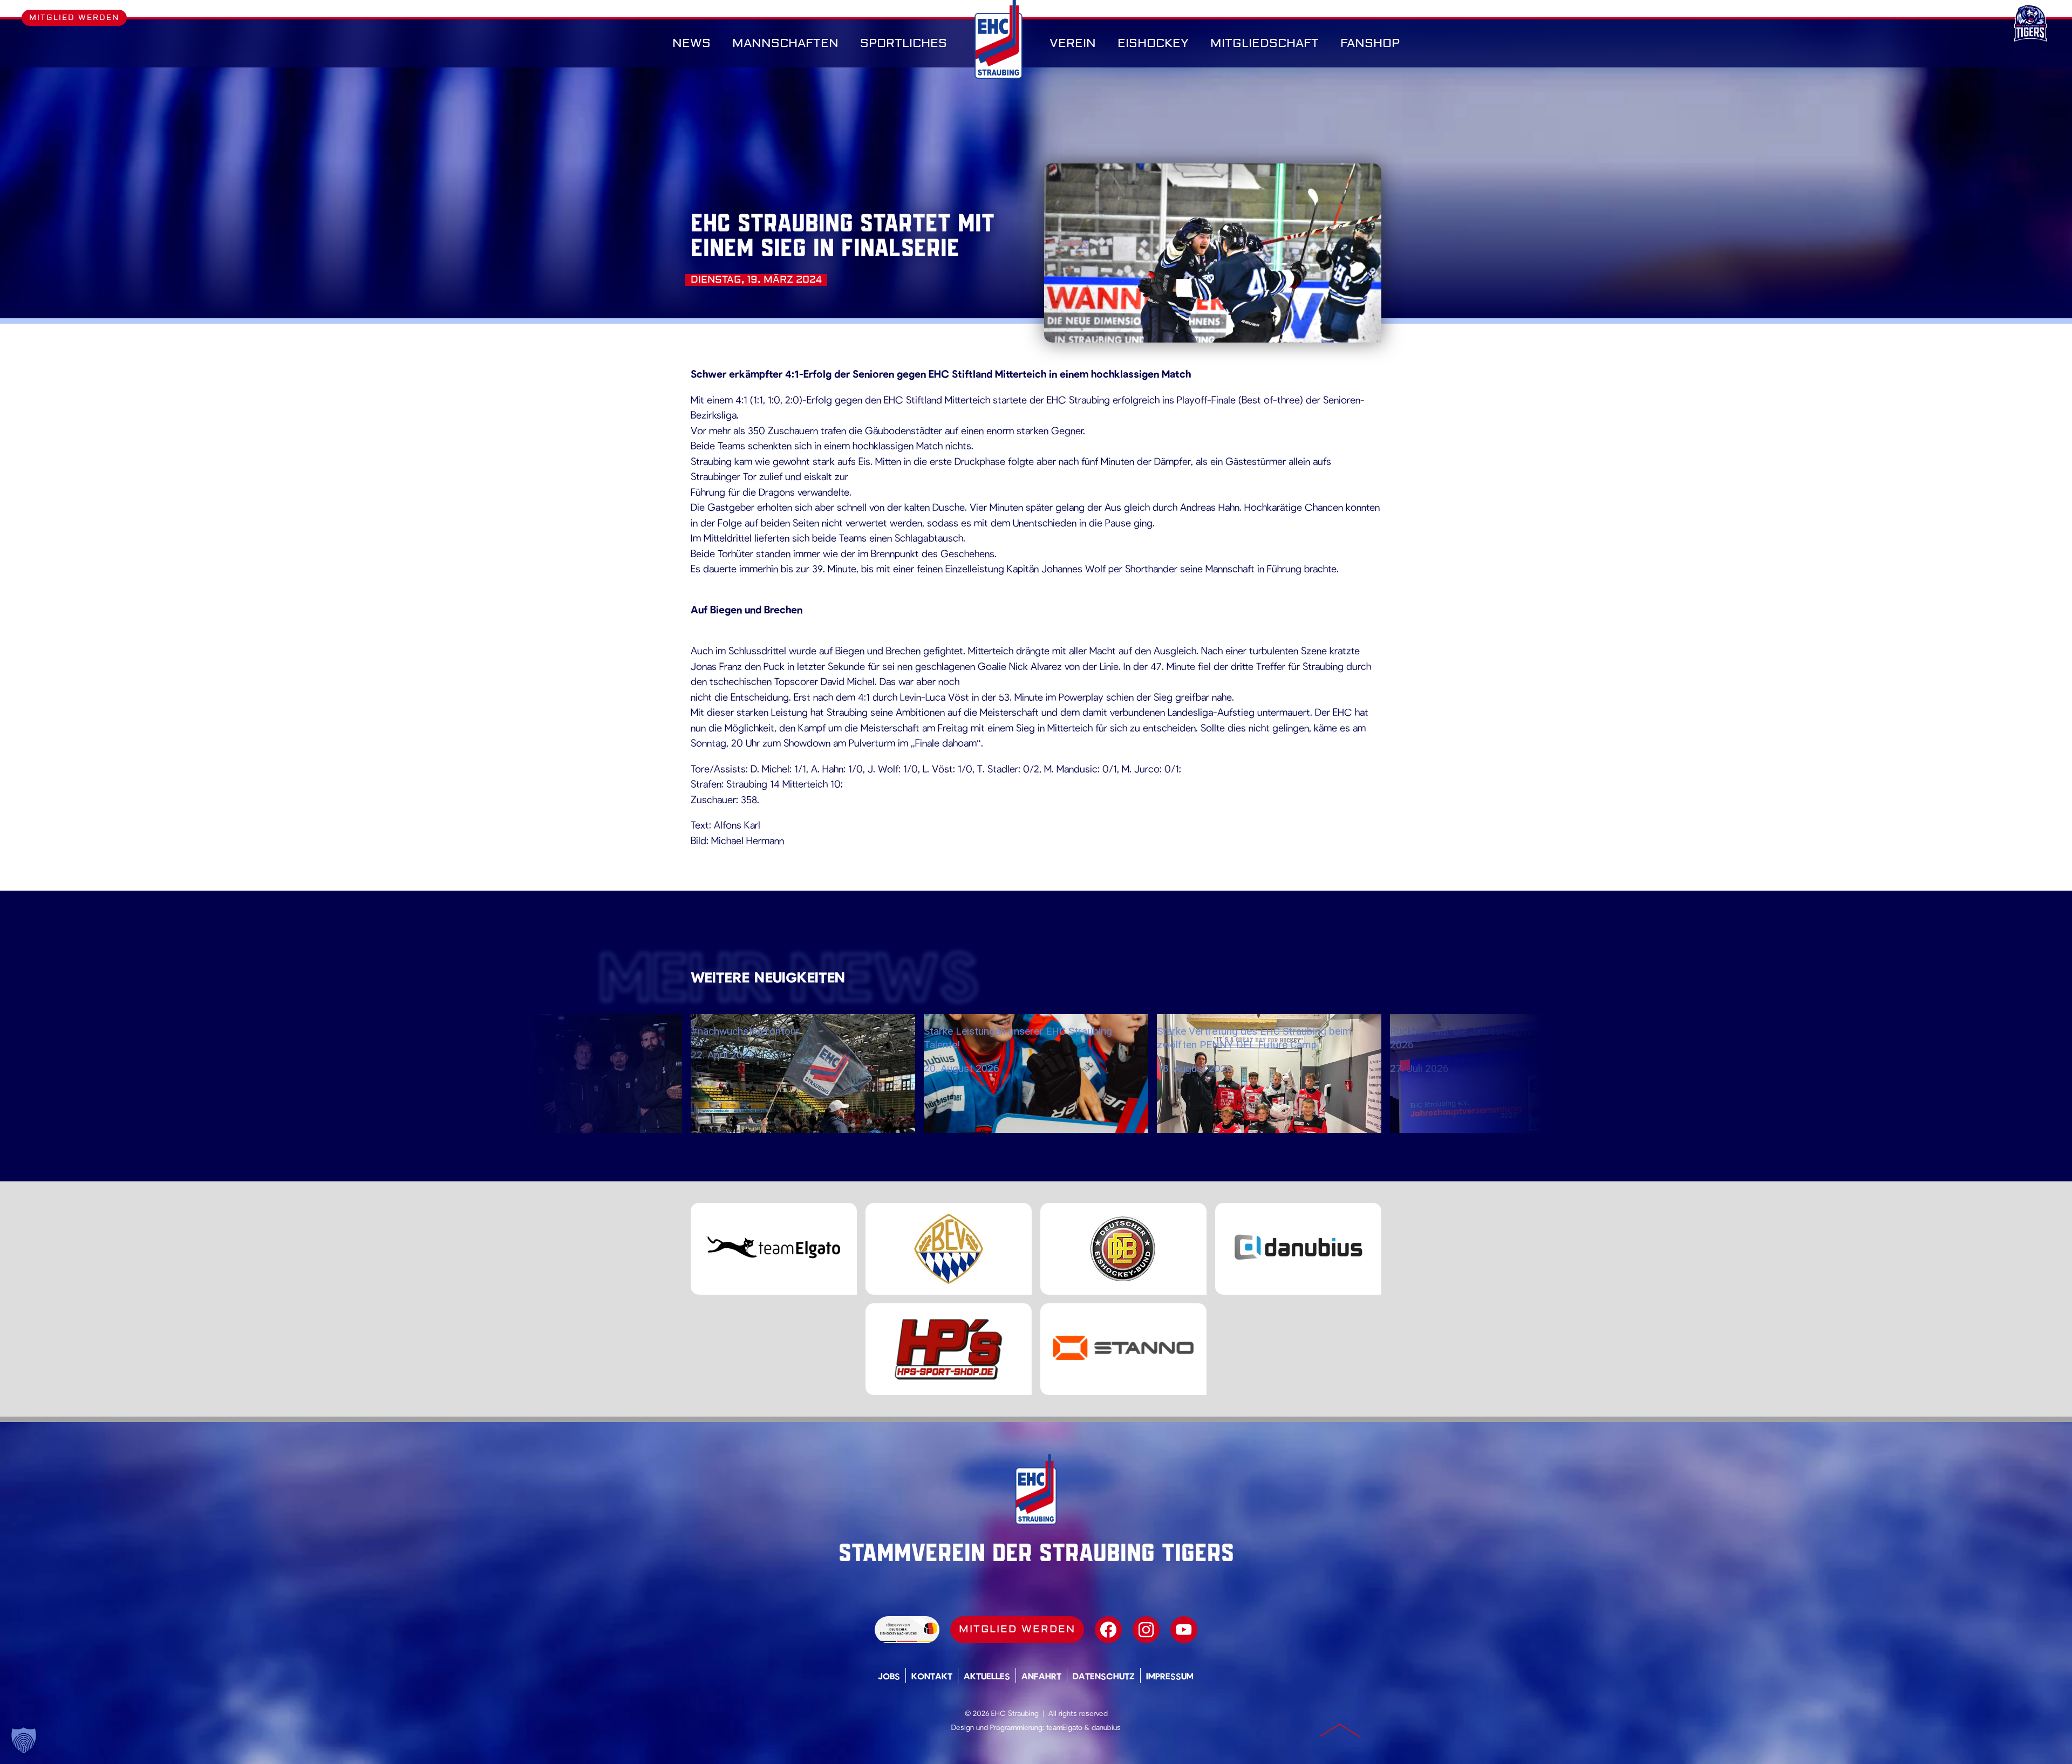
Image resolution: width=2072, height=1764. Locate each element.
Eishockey (1153, 43)
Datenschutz (1104, 1676)
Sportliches (904, 43)
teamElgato (1064, 1727)
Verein (1073, 43)
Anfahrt (1041, 1676)
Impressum (1170, 1676)
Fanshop (1370, 43)
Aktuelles (987, 1676)
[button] (24, 1740)
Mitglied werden (74, 18)
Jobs (889, 1676)
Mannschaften (785, 43)
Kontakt (932, 1676)
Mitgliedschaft (1265, 43)
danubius (1106, 1727)
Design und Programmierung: (998, 1727)
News (691, 43)
